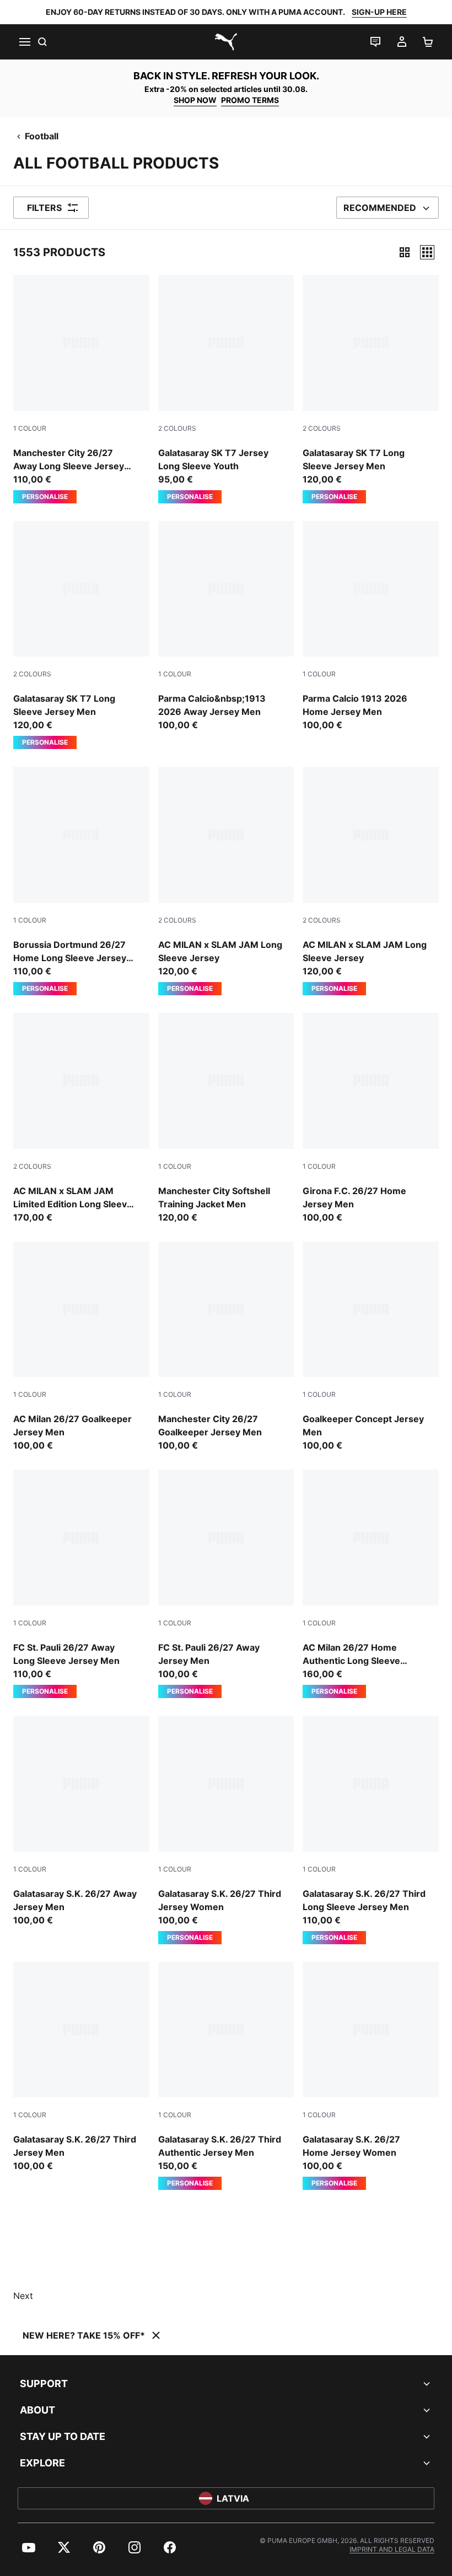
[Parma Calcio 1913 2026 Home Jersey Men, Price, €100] (371, 627)
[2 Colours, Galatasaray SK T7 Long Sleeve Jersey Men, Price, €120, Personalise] (371, 389)
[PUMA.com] (226, 42)
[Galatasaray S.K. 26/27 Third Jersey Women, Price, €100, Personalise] (226, 1830)
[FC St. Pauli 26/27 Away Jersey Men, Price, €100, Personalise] (226, 1584)
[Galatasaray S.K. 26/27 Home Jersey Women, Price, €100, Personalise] (371, 2076)
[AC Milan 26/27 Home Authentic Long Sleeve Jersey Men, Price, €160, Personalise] (371, 1584)
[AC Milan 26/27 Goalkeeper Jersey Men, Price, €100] (81, 1347)
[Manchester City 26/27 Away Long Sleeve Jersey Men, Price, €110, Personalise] (81, 389)
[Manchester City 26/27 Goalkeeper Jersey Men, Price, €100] (226, 1347)
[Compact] (405, 252)
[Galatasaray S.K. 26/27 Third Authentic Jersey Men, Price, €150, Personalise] (226, 2076)
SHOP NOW (195, 100)
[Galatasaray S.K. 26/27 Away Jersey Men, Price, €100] (81, 1821)
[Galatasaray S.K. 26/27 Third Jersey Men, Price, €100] (81, 2067)
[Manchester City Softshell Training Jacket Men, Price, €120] (226, 1118)
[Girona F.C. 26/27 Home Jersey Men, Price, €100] (371, 1118)
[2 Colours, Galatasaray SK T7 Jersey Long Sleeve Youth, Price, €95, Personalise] (226, 389)
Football (42, 136)
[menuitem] (29, 2547)
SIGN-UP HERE (379, 12)
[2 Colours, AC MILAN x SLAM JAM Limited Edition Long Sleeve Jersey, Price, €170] (81, 1118)
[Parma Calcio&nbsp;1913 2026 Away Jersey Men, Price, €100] (226, 627)
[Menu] (24, 42)
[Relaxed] (427, 252)
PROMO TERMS (250, 100)
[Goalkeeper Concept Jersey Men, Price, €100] (371, 1347)
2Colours (177, 428)
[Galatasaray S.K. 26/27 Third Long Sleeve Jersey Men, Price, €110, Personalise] (371, 1830)
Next (23, 2296)
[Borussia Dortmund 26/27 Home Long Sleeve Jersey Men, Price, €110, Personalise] (81, 881)
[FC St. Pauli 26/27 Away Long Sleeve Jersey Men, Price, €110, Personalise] (81, 1584)
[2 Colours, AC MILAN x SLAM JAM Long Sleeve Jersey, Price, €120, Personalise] (226, 881)
